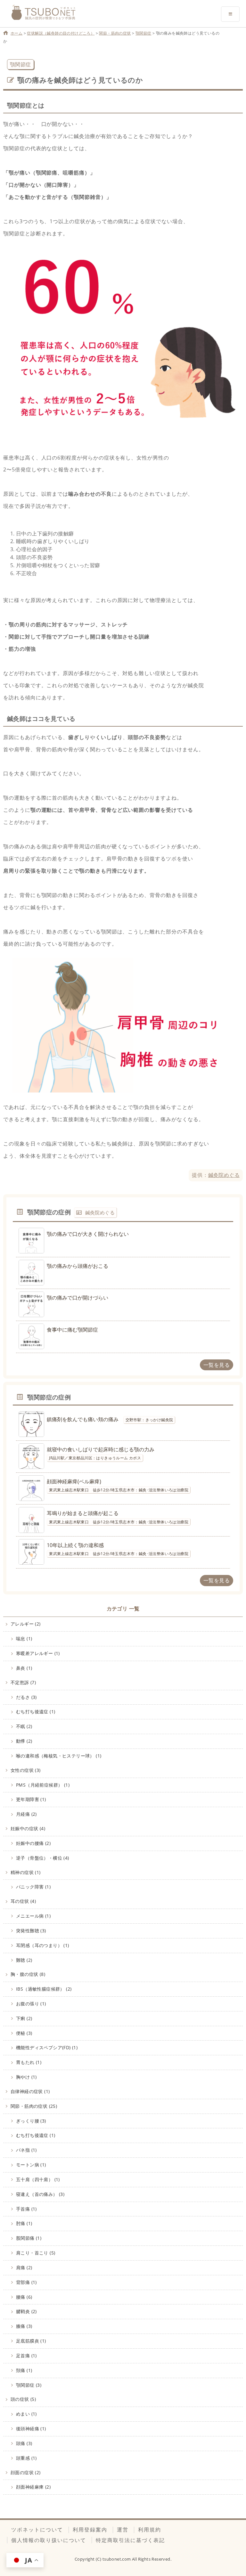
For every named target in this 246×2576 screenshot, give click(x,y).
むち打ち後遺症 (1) (36, 1712)
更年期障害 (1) (31, 1799)
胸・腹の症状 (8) (28, 1974)
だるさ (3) (26, 1697)
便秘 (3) (24, 2033)
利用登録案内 (90, 2530)
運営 (123, 2530)
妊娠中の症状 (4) (28, 1828)
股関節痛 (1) (29, 2238)
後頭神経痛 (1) (31, 2429)
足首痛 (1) (26, 2356)
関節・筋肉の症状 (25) (34, 2106)
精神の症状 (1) (26, 1872)
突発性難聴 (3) (31, 1931)
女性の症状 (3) (26, 1770)
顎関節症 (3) (29, 2385)
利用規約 (150, 2530)
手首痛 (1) (26, 2209)
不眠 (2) (24, 1726)
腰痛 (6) (24, 2297)
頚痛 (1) (24, 2370)
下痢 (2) (24, 2018)
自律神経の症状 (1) (30, 2091)
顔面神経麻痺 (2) (33, 2487)
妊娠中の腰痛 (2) (33, 1843)
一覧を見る (217, 1365)
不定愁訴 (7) (23, 1682)
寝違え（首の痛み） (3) (40, 2194)
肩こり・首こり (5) (36, 2253)
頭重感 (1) (26, 2458)
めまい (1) (26, 2414)
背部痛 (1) (26, 2282)
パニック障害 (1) (33, 1887)
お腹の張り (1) (31, 2004)
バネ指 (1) (26, 2150)
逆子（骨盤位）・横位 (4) (43, 1858)
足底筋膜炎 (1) (31, 2341)
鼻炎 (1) (24, 1668)
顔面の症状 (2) (26, 2472)
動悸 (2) (24, 1741)
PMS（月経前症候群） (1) (43, 1785)
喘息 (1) (24, 1639)
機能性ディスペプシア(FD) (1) (47, 2047)
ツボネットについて (37, 2530)
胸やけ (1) (26, 2077)
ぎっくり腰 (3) (31, 2121)
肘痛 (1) (24, 2223)
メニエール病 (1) (33, 1916)
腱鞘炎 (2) (26, 2311)
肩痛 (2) (24, 2267)
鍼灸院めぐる (224, 1175)
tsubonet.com (117, 2559)
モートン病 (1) (31, 2165)
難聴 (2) (24, 1960)
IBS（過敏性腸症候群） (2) (44, 1989)
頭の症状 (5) (23, 2399)
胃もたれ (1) (29, 2062)
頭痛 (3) (24, 2443)
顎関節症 (20, 64)
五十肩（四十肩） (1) (38, 2179)
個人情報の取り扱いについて (49, 2540)
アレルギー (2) (26, 1624)
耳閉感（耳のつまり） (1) (43, 1945)
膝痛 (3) (24, 2326)
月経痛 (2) (26, 1814)
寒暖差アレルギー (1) (38, 1653)
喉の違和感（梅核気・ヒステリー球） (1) (59, 1756)
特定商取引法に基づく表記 (130, 2540)
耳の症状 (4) (23, 1901)
